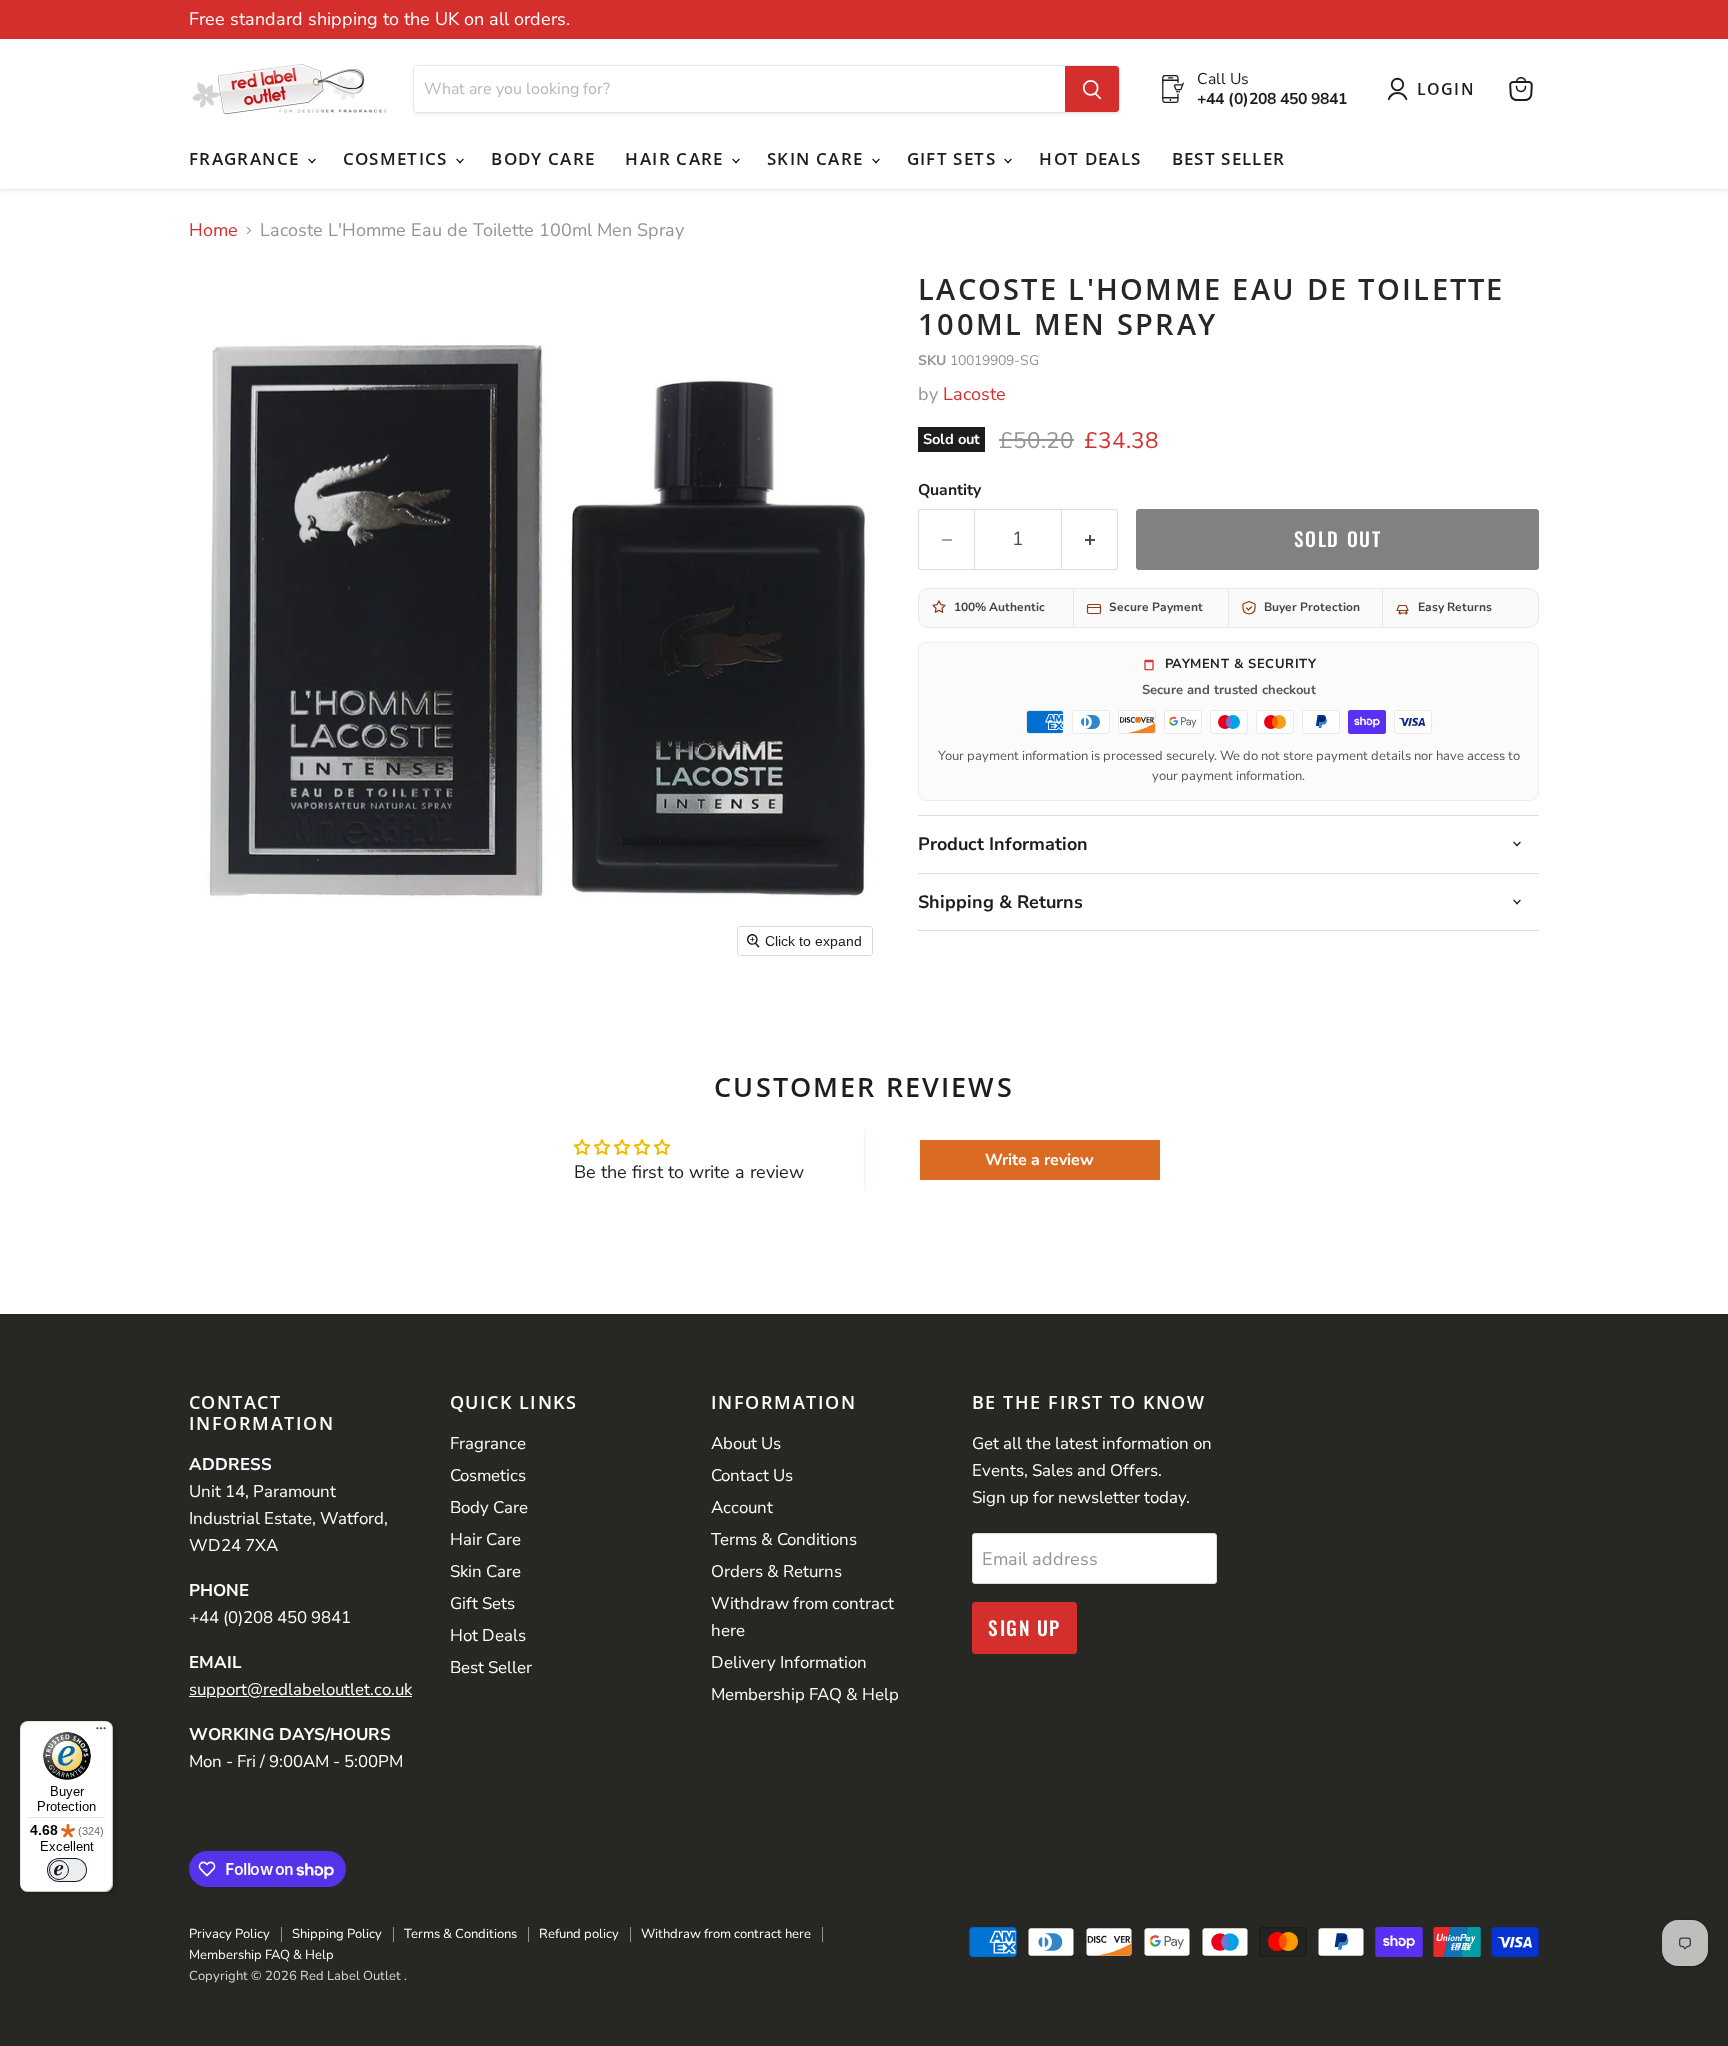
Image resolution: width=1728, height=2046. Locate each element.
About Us (746, 1443)
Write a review (1039, 1160)
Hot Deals (1090, 158)
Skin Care (818, 158)
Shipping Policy (337, 1934)
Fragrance (247, 158)
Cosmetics (398, 158)
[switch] (67, 1870)
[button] (1435, 89)
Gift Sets (954, 158)
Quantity (949, 490)
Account (742, 1507)
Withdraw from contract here (726, 1934)
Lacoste (974, 394)
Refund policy (579, 1934)
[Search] (1092, 89)
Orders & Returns (776, 1571)
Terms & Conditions (784, 1539)
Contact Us (752, 1475)
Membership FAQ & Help (805, 1694)
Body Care (543, 158)
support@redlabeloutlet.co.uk (300, 1689)
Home (213, 230)
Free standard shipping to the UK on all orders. (379, 19)
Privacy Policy (229, 1934)
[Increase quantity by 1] (1090, 539)
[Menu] (101, 1733)
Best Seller (1229, 158)
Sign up (1024, 1627)
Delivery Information (789, 1662)
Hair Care (677, 158)
